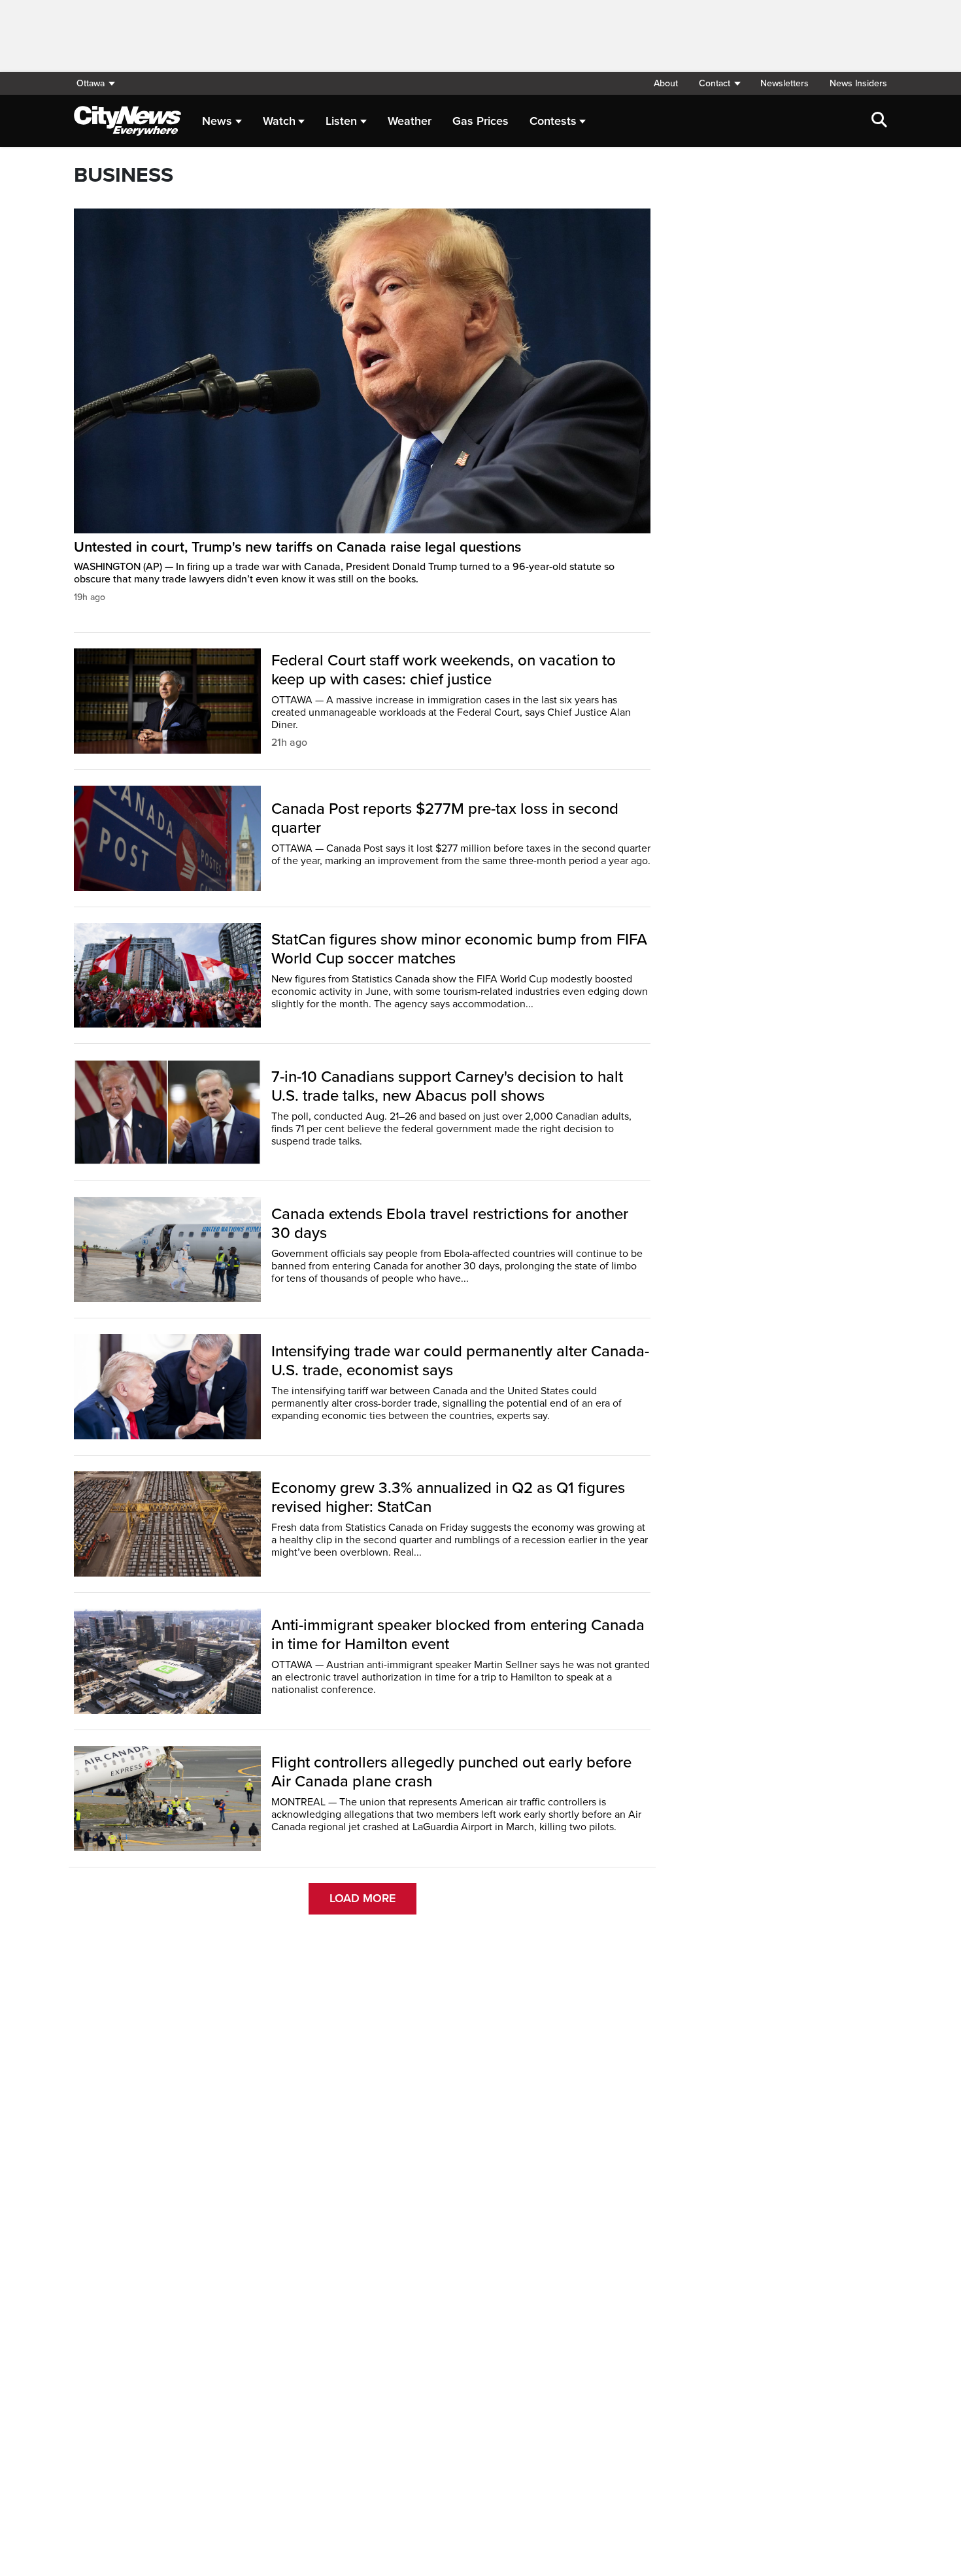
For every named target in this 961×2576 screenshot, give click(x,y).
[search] (879, 121)
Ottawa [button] (91, 83)
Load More (362, 1898)
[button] (719, 83)
